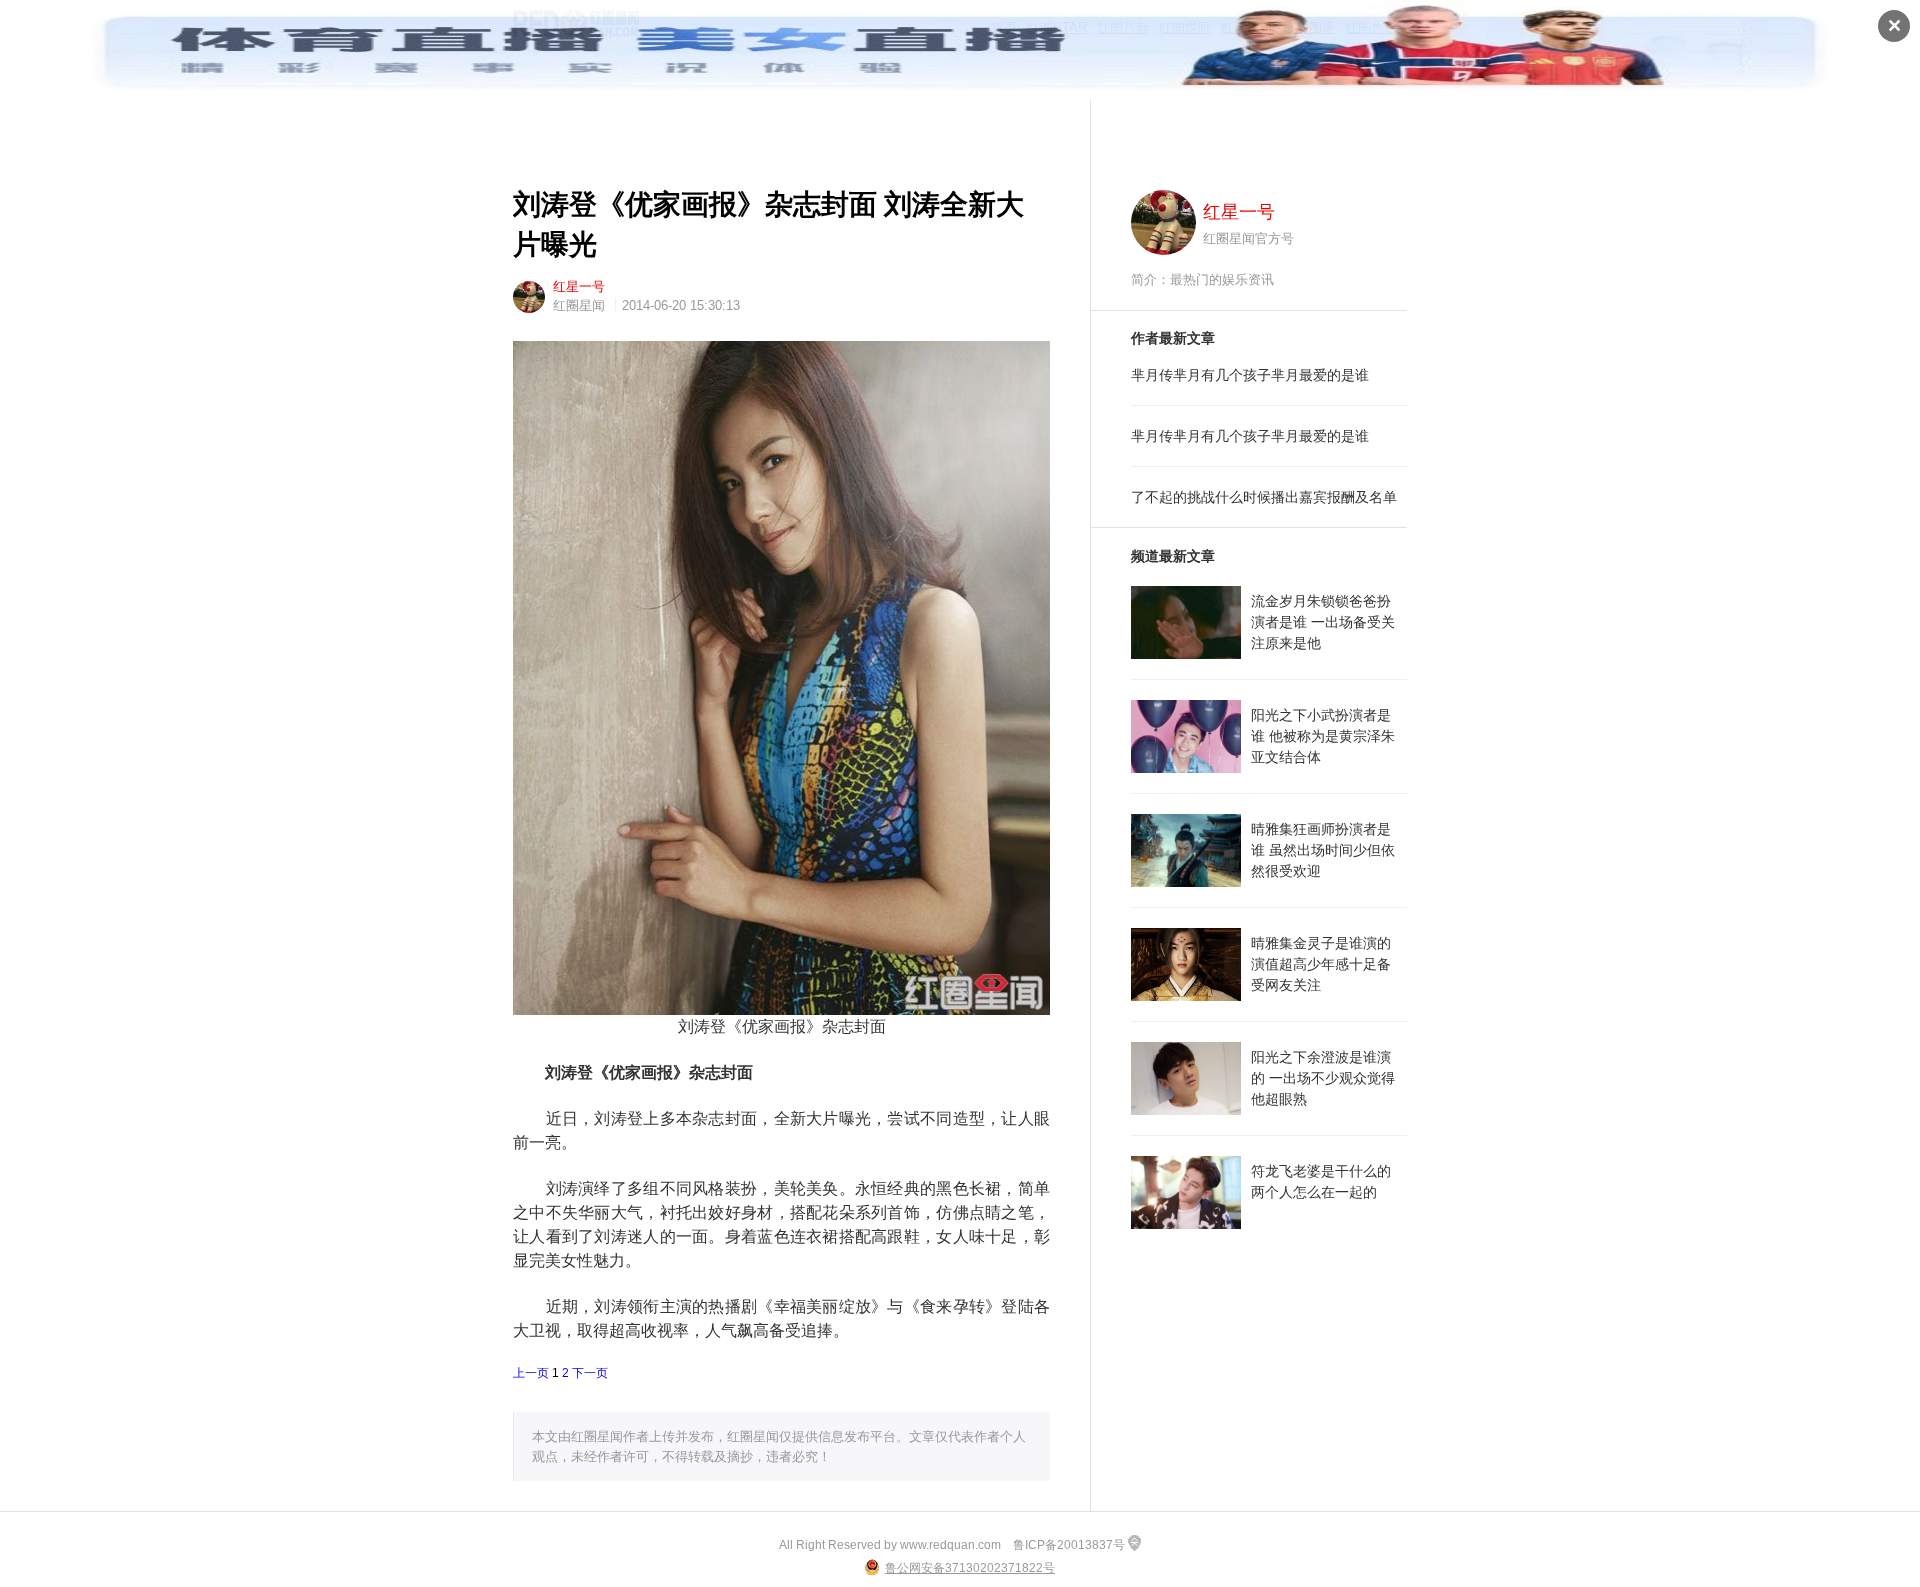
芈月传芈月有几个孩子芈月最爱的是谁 (1250, 375)
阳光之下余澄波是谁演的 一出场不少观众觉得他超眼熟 (1323, 1078)
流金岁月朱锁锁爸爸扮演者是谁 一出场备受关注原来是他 (1323, 622)
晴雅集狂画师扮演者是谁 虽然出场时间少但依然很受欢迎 (1323, 850)
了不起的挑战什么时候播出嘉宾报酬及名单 (1264, 497)
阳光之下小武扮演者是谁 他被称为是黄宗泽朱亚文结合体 (1323, 736)
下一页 (590, 1373)
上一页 (531, 1373)
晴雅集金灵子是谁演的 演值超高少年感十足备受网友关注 (1321, 964)
